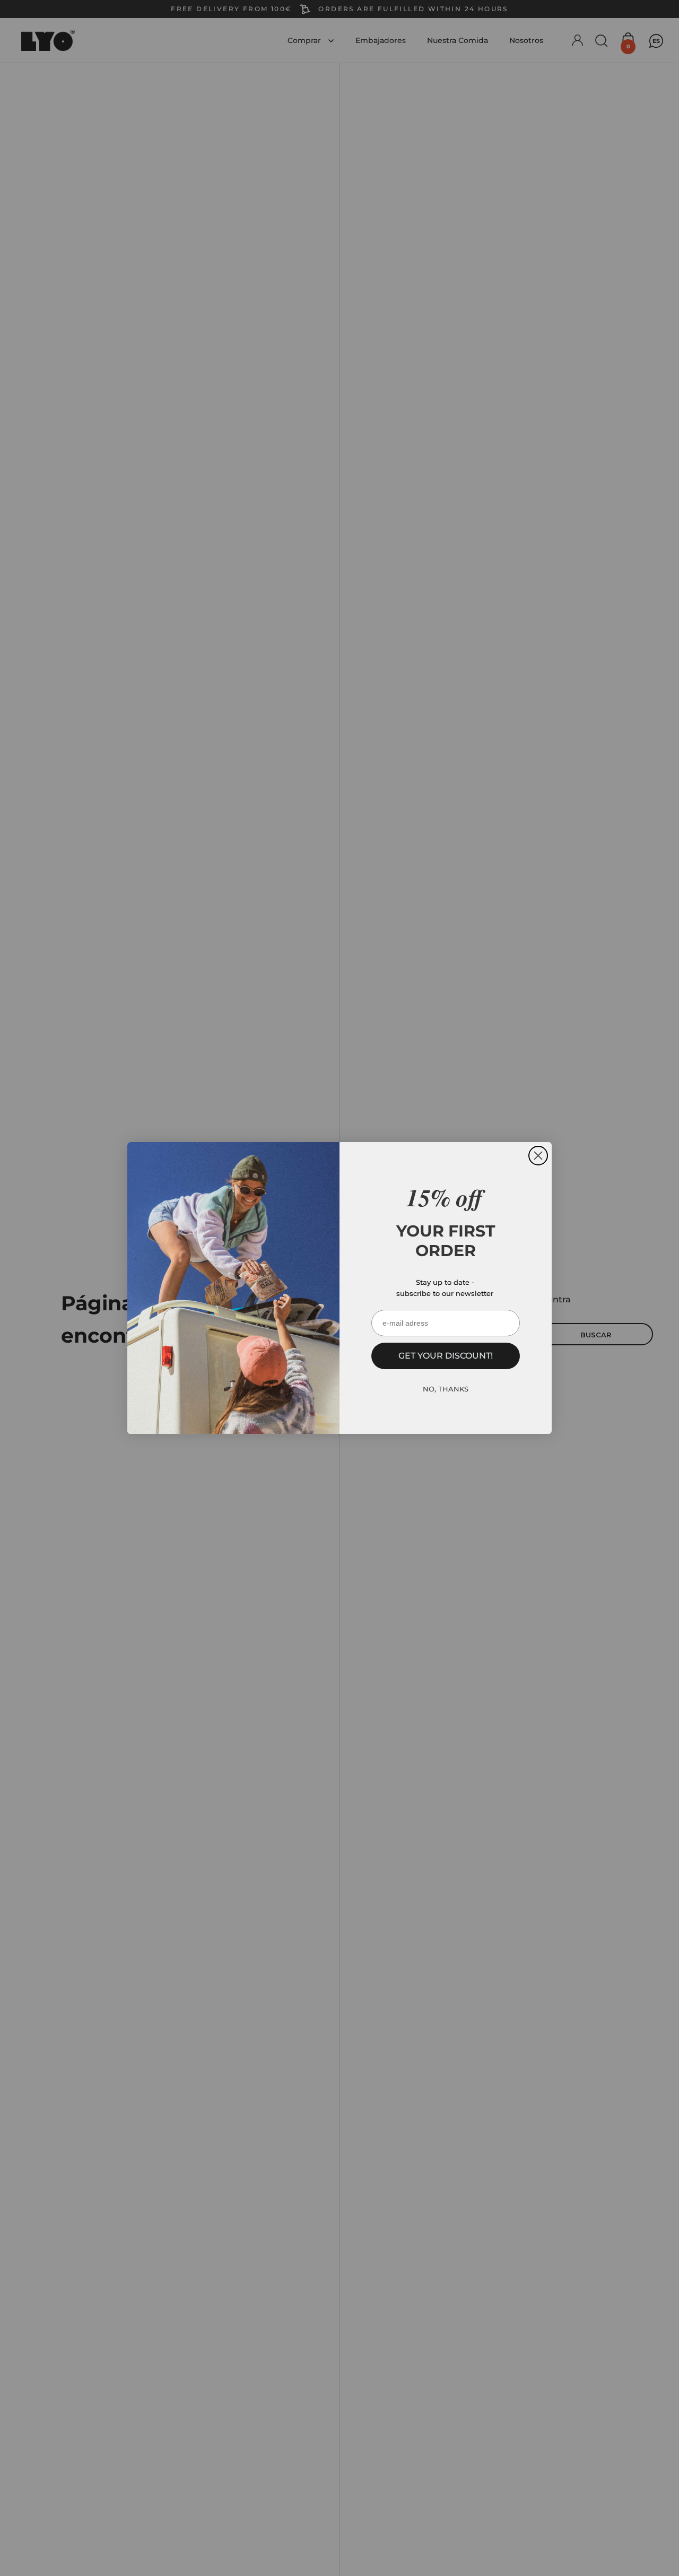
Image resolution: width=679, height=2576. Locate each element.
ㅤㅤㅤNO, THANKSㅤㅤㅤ (446, 1389)
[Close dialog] (538, 1156)
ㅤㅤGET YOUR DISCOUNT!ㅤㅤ (446, 1356)
